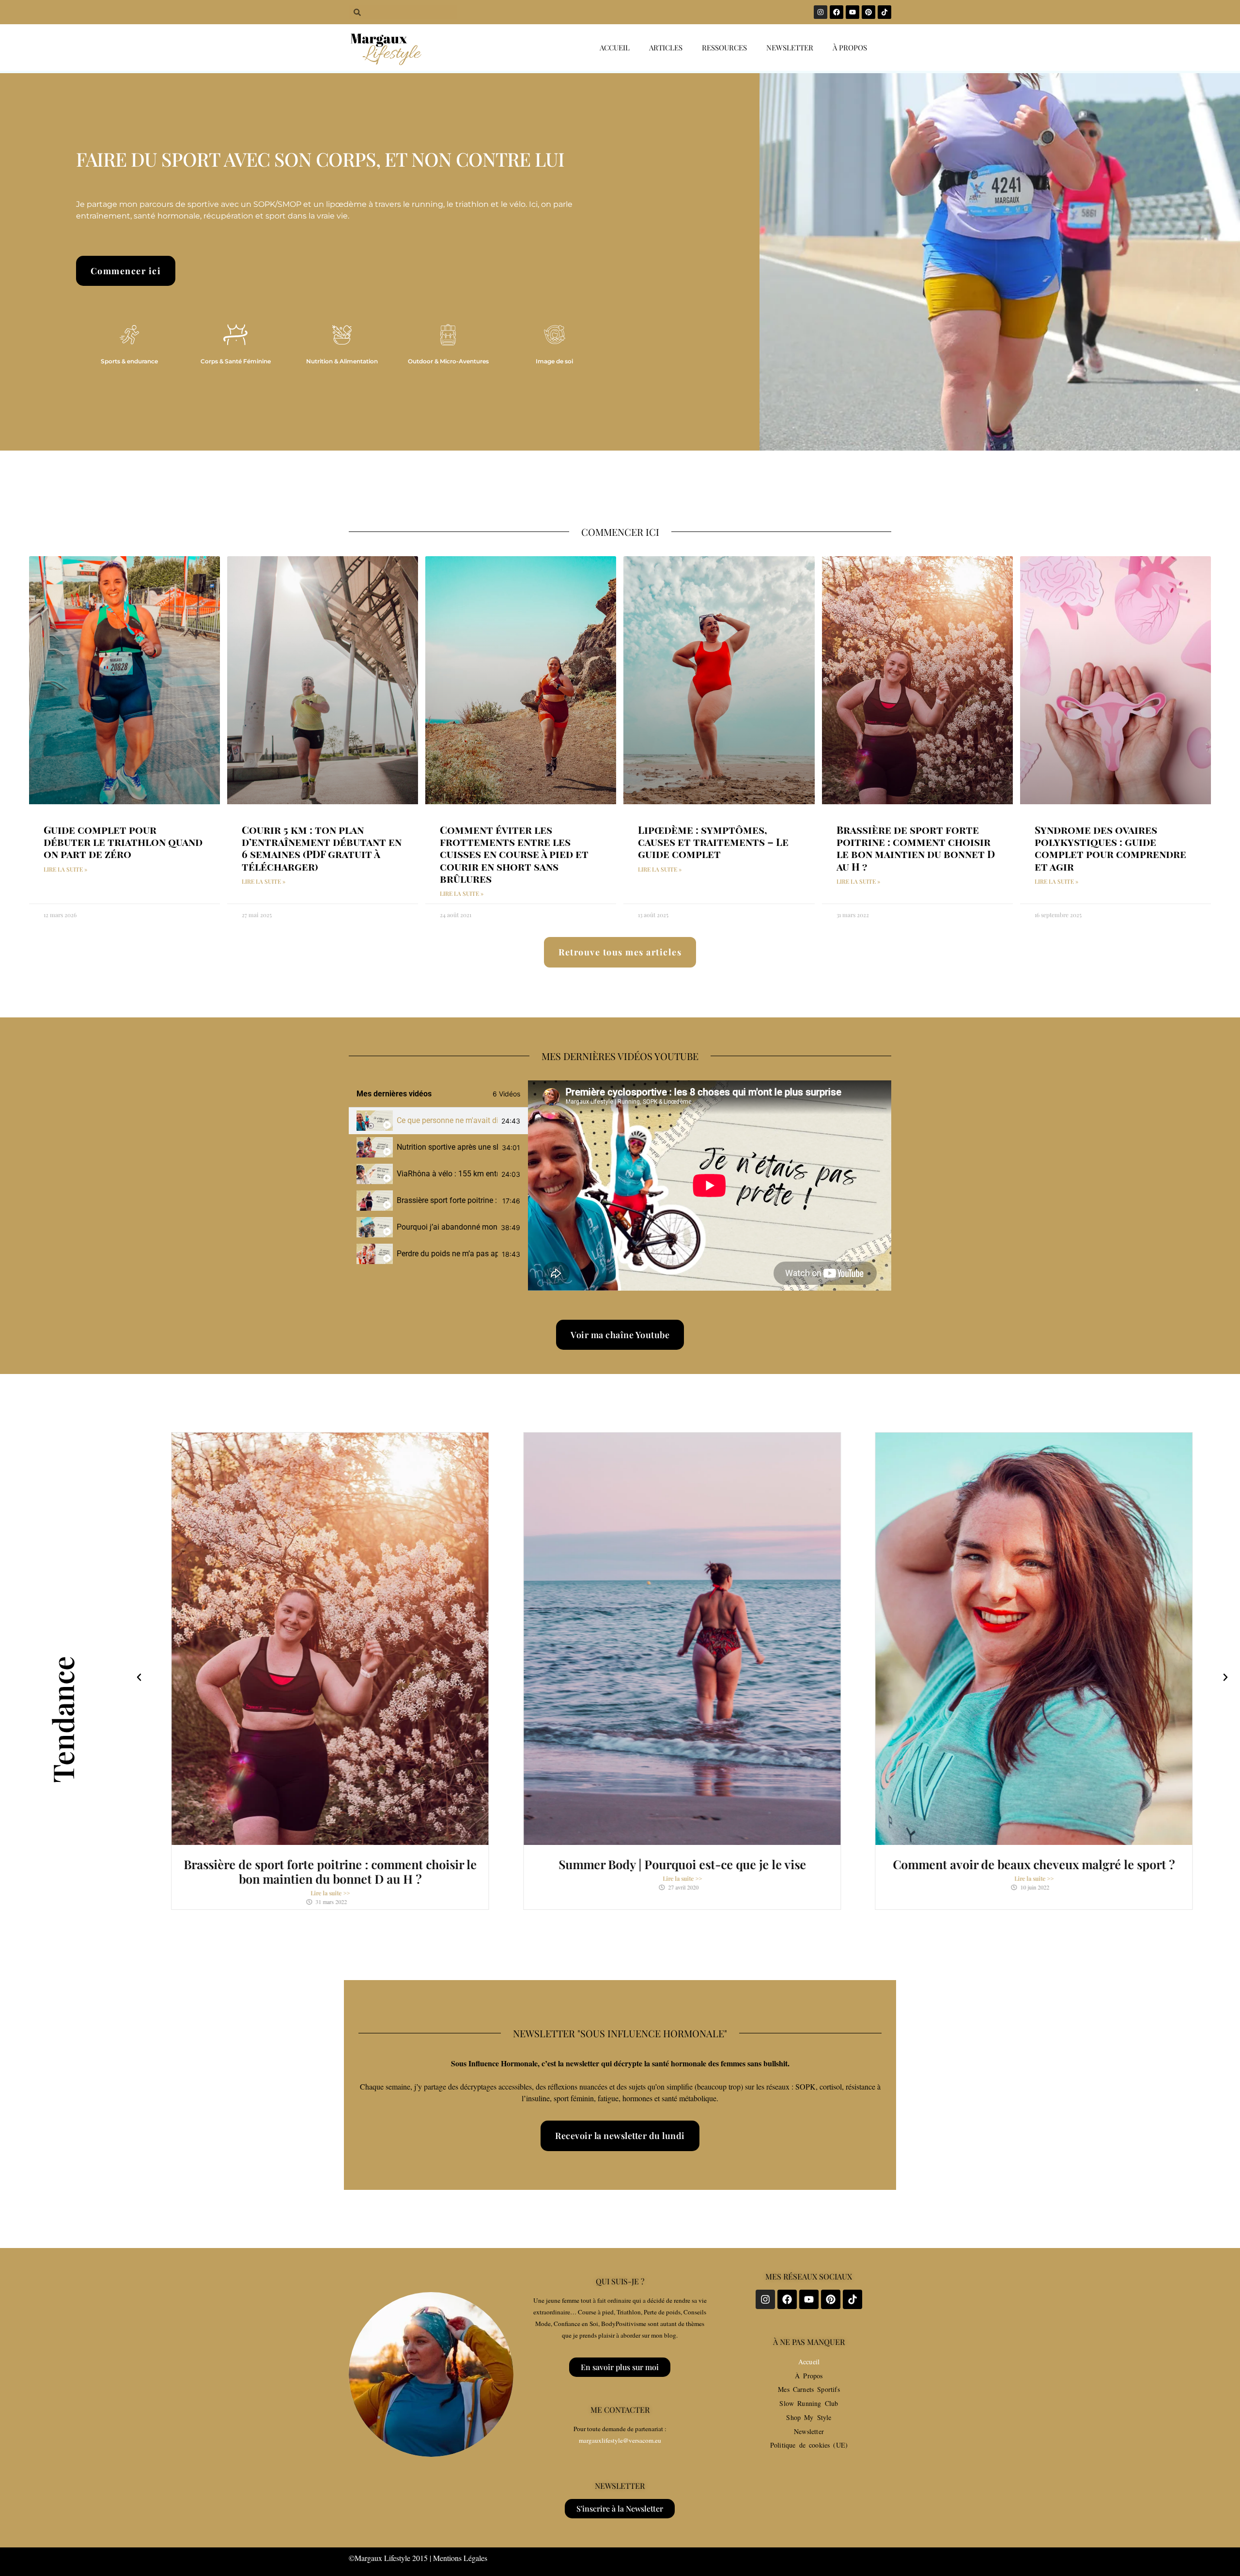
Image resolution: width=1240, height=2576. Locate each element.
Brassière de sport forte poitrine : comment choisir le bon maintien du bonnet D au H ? (916, 848)
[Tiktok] (884, 12)
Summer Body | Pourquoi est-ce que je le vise (682, 1864)
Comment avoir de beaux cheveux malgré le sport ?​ (1034, 1864)
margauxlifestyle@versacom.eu (620, 2440)
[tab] (438, 1121)
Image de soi (554, 361)
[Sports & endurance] (129, 335)
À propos (850, 47)
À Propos (809, 2376)
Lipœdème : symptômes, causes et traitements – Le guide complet (713, 842)
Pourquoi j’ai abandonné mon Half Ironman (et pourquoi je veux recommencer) (447, 1227)
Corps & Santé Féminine (236, 361)
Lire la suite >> (330, 1893)
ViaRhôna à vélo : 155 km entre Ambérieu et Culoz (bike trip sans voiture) (447, 1174)
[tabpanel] (710, 1186)
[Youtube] (852, 12)
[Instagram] (821, 12)
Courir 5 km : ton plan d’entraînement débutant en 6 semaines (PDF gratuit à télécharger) (322, 848)
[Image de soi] (555, 335)
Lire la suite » (65, 869)
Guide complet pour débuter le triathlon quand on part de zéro (123, 842)
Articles (666, 47)
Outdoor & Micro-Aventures (448, 361)
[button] (139, 1677)
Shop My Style (809, 2417)
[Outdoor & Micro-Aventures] (448, 335)
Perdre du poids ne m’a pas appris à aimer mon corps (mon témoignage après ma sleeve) (447, 1254)
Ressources (724, 47)
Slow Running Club (809, 2403)
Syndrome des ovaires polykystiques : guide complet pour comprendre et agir (1110, 848)
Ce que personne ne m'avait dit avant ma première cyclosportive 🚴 (447, 1120)
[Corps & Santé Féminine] (235, 335)
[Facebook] (837, 12)
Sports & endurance (129, 361)
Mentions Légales (460, 2558)
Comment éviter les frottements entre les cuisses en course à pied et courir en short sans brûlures (514, 854)
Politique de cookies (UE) (809, 2445)
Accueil (615, 47)
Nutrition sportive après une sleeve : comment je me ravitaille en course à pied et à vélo (447, 1147)
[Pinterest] (868, 12)
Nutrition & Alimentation (342, 361)
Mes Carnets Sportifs (809, 2389)
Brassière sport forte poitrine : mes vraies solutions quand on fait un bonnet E (448, 1200)
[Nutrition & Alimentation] (342, 335)
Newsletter (790, 47)
